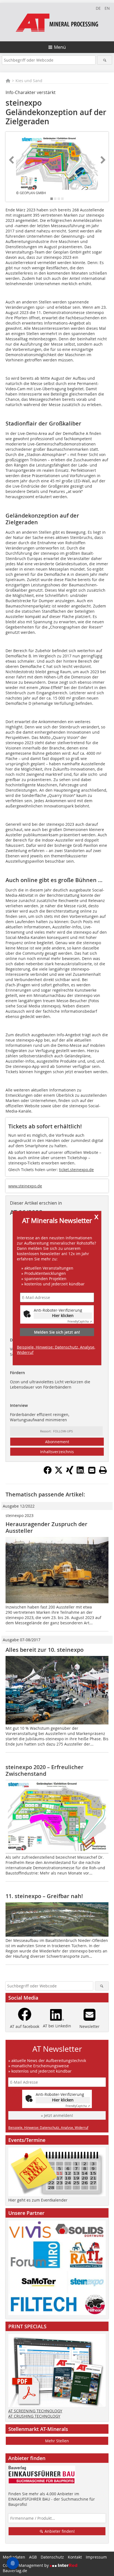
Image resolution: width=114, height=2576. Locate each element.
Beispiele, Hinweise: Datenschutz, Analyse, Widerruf (56, 1350)
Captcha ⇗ (80, 1322)
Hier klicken (63, 1315)
